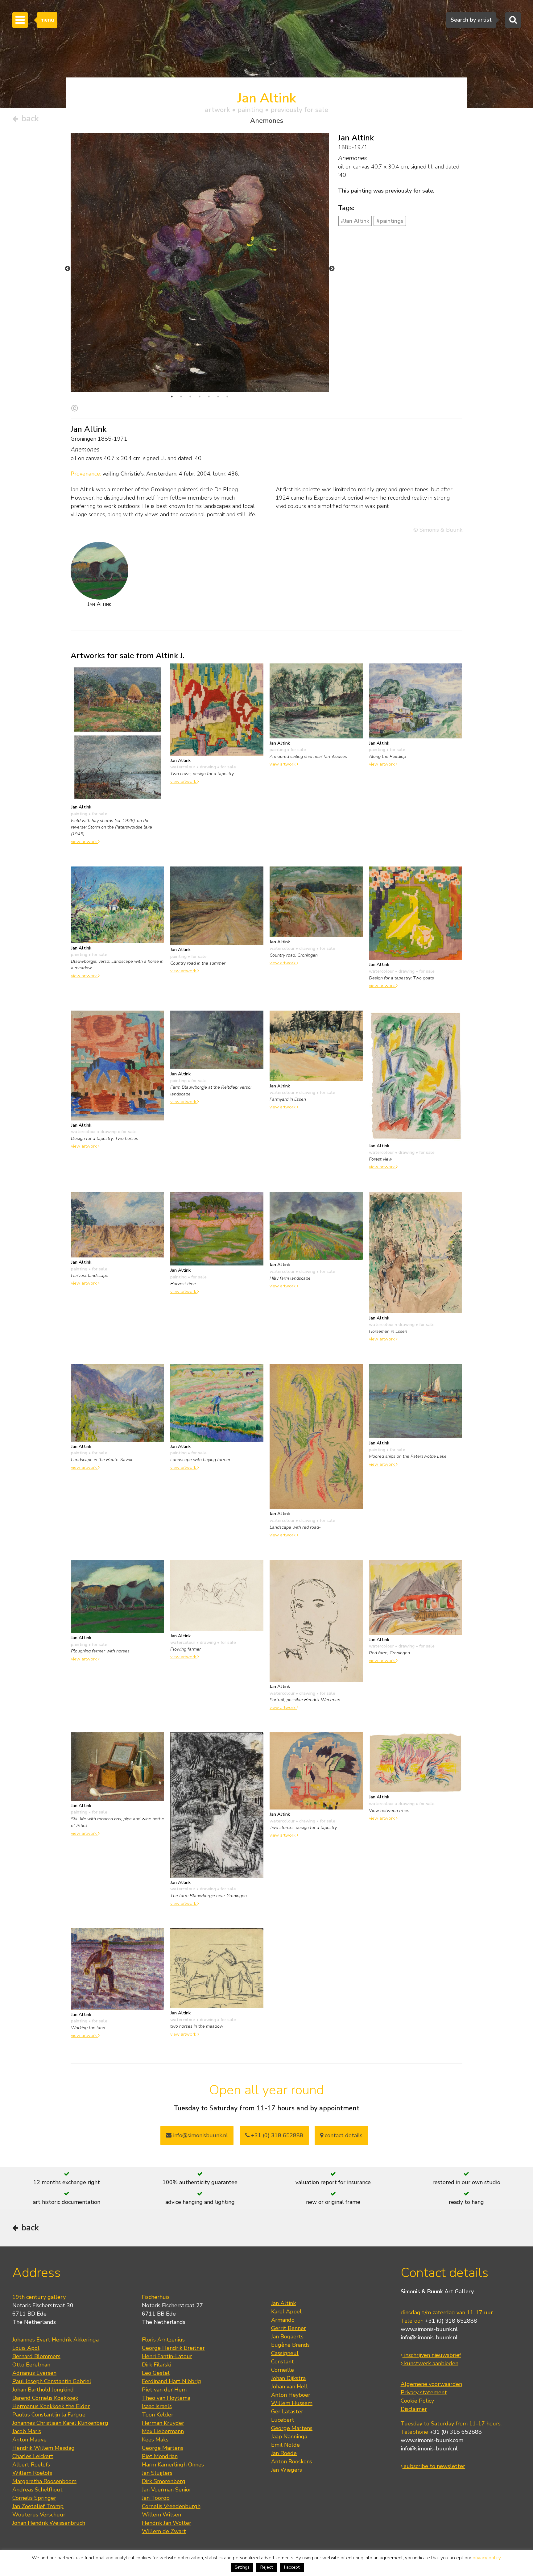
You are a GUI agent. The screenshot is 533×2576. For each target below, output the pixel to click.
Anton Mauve (29, 2440)
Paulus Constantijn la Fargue (49, 2415)
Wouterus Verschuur (39, 2515)
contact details (343, 2135)
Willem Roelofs (32, 2473)
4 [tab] (200, 397)
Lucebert (283, 2420)
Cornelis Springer (34, 2498)
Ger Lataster (287, 2412)
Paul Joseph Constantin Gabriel (52, 2381)
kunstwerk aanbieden (430, 2363)
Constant (283, 2362)
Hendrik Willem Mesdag (43, 2448)
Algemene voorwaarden (431, 2384)
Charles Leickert (33, 2456)
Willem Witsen (161, 2515)
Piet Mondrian (160, 2456)
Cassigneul (285, 2353)
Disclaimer (414, 2409)
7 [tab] (227, 397)
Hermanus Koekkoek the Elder (51, 2406)
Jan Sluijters (157, 2473)
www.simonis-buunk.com (432, 2440)
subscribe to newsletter (434, 2466)
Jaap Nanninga (289, 2437)
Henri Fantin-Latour (167, 2356)
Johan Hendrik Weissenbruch (49, 2523)
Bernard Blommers (36, 2356)
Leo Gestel (156, 2373)
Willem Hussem (292, 2403)
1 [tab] (172, 397)
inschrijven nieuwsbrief (432, 2355)
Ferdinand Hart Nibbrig (171, 2381)
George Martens (163, 2448)
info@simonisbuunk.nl (200, 2135)
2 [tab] (181, 397)
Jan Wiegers (287, 2470)
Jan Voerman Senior (167, 2490)
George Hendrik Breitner (173, 2348)
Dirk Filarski (157, 2365)
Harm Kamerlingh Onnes (173, 2465)
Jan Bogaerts (287, 2337)
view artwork (85, 841)
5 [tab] (209, 397)
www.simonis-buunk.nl (429, 2329)
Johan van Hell (289, 2387)
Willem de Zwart (164, 2531)
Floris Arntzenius (163, 2340)
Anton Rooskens (292, 2462)
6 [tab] (218, 397)
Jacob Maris (27, 2431)
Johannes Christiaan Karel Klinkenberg (60, 2423)
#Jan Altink (355, 221)
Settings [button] (242, 2567)
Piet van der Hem (164, 2390)
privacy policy (487, 2558)
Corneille (283, 2370)
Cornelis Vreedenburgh (171, 2506)
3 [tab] (190, 397)
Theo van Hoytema (166, 2398)
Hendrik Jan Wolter (167, 2523)
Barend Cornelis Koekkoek (45, 2398)
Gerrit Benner (289, 2328)
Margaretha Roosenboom (44, 2481)
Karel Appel (286, 2312)
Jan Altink (283, 2303)
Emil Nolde (285, 2445)
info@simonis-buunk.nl (429, 2337)
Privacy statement (424, 2392)
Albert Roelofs (31, 2465)
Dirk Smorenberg (164, 2481)
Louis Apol (26, 2348)
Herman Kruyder (163, 2423)
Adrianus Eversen (34, 2373)
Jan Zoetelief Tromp (38, 2506)
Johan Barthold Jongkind (43, 2390)
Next (332, 269)
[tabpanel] (200, 310)
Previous (68, 269)
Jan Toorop (156, 2498)
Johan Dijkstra (288, 2378)
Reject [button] (266, 2567)
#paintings (390, 221)
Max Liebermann (163, 2431)
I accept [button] (292, 2567)
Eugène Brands (290, 2345)
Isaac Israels (157, 2406)
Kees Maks (155, 2440)
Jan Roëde (284, 2453)
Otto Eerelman (31, 2365)
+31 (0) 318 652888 (276, 2135)
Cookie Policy (417, 2401)
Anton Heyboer (291, 2395)
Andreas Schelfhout (37, 2490)
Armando (283, 2320)
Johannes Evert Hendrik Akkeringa (56, 2340)
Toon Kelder (158, 2415)
